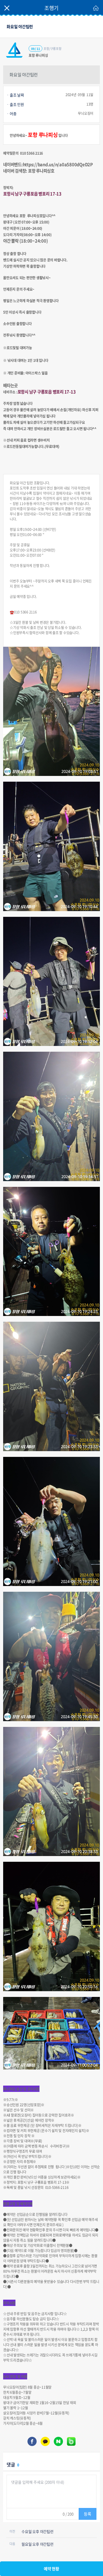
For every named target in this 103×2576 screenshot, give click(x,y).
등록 (88, 2514)
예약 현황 (51, 2569)
